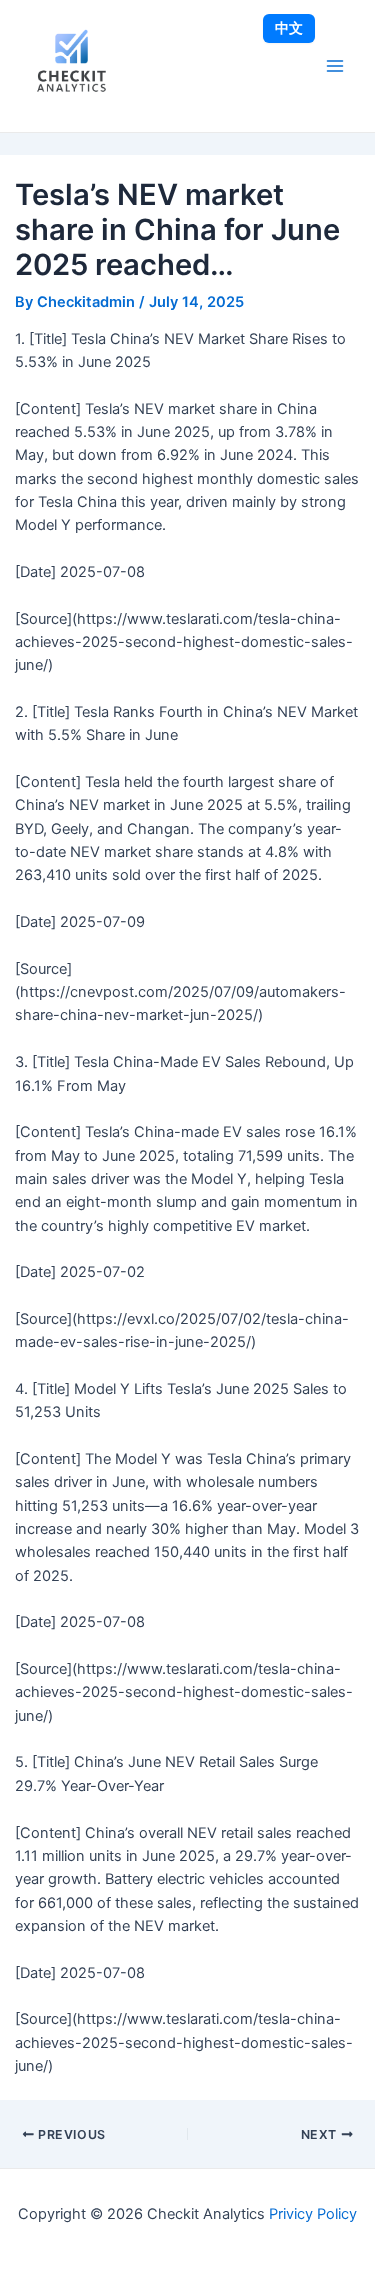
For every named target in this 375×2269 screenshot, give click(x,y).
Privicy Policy (313, 2214)
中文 (289, 27)
